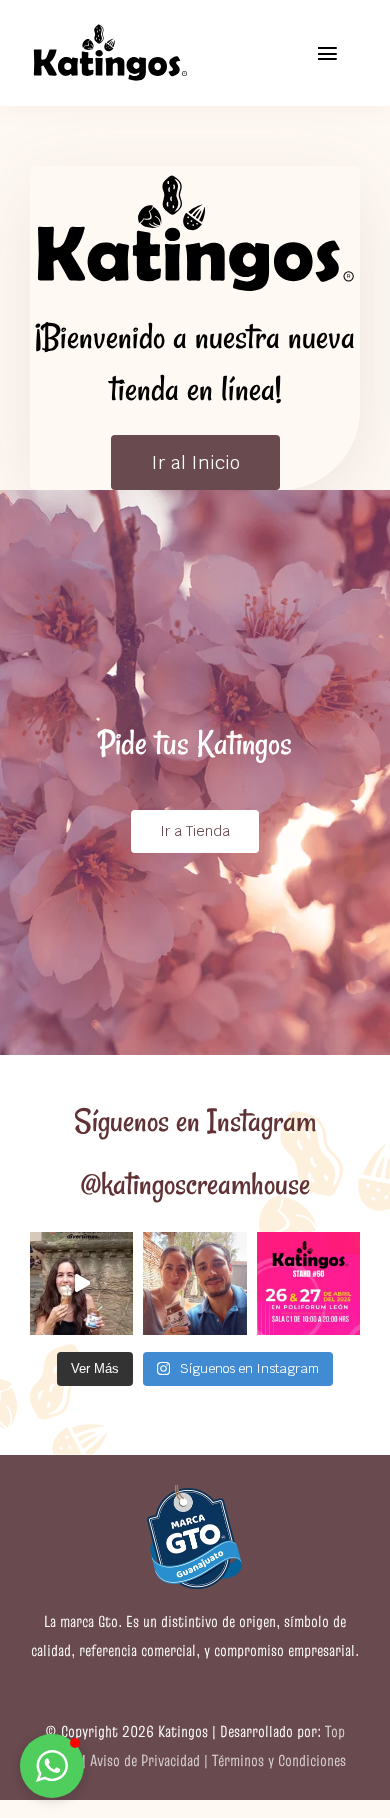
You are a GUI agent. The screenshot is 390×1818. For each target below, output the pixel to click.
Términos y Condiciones (279, 1760)
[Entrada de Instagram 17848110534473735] (194, 1283)
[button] (52, 1766)
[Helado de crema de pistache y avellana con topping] (81, 1283)
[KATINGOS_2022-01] (110, 29)
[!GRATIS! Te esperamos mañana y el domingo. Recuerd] (308, 1283)
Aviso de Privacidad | (151, 1760)
